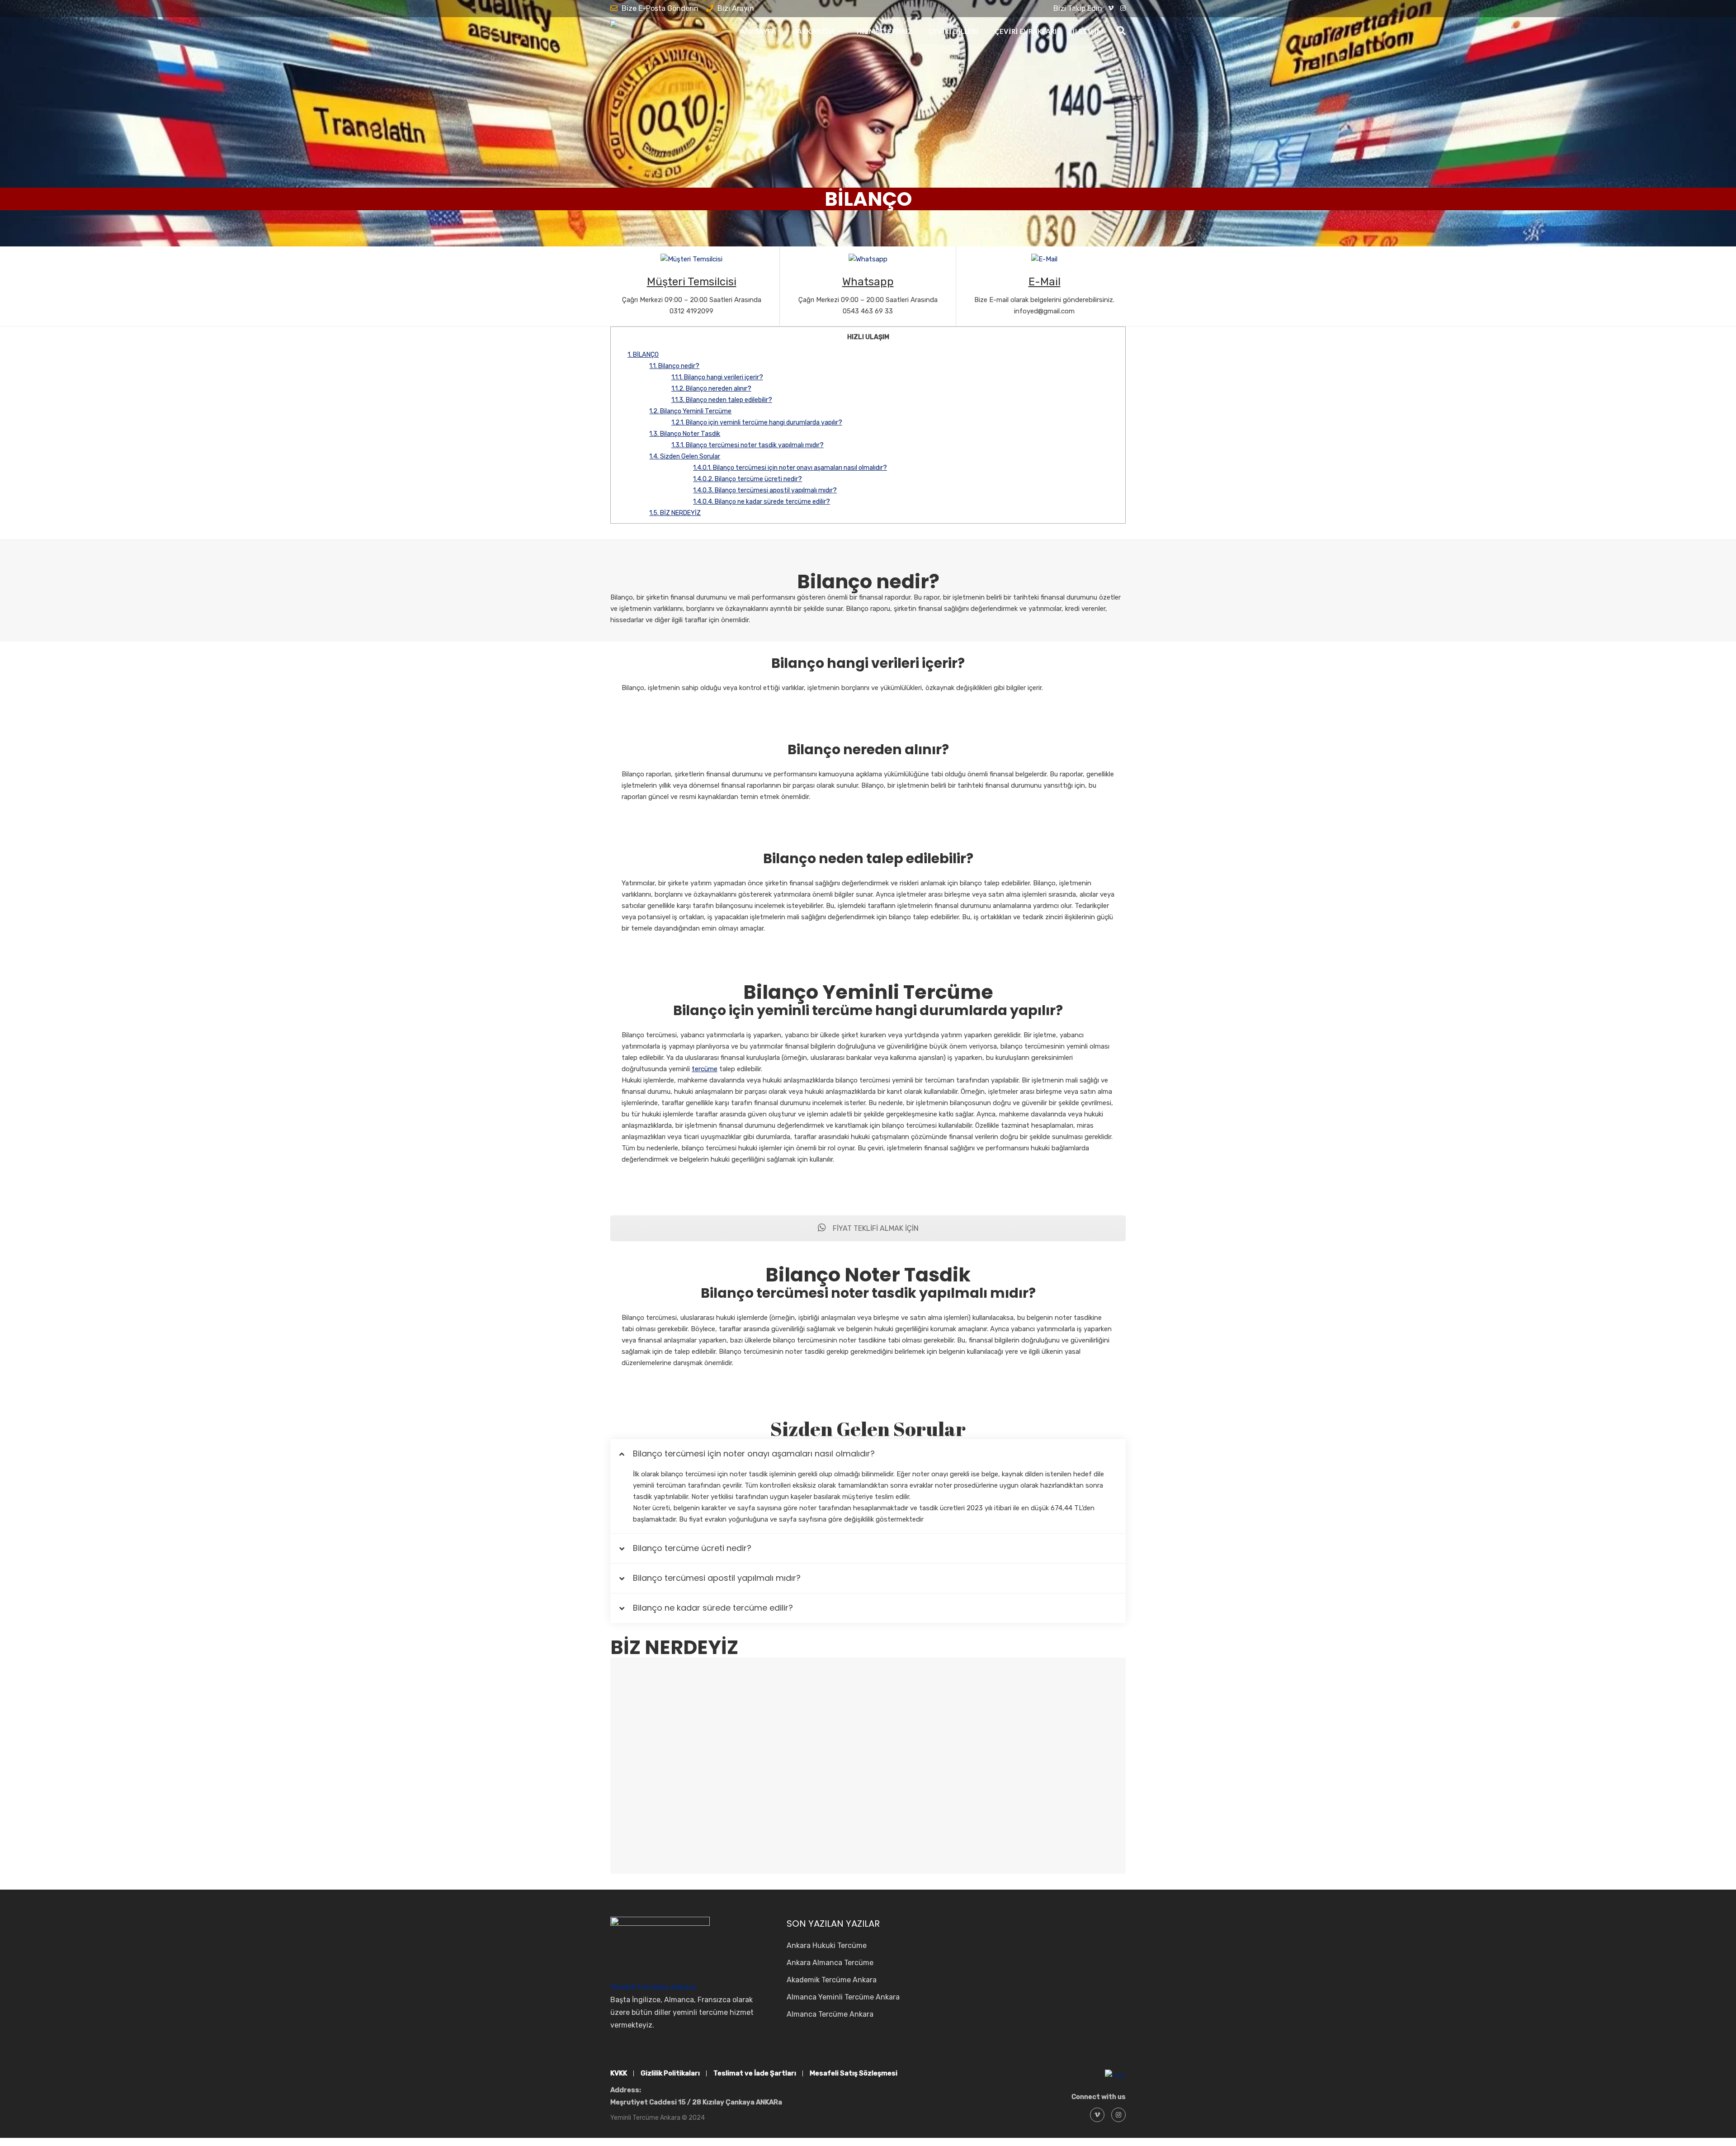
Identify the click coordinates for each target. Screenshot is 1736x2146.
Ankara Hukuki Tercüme (827, 1945)
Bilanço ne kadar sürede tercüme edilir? (762, 502)
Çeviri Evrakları (1026, 31)
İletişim (1088, 31)
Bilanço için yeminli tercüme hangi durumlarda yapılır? (757, 423)
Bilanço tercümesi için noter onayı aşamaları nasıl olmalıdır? (790, 468)
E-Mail (1045, 282)
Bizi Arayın (736, 8)
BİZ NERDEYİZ (675, 513)
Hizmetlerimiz (885, 31)
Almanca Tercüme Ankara (830, 2014)
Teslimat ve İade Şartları (755, 2073)
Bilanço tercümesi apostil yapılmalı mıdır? (765, 490)
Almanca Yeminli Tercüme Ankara (843, 1997)
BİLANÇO (643, 355)
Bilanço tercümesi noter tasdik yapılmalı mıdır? (748, 445)
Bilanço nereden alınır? (711, 389)
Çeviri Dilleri (953, 31)
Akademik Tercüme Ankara (832, 1980)
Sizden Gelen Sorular (685, 456)
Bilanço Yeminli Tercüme (690, 411)
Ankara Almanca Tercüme (830, 1963)
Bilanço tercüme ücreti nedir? (748, 479)
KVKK (619, 2073)
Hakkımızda (814, 31)
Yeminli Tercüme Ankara (653, 1987)
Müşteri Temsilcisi (692, 282)
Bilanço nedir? (674, 366)
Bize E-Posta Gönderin (660, 8)
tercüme (705, 1069)
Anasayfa (758, 31)
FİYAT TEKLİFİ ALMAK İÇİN (875, 1228)
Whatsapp (868, 282)
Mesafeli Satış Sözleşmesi (854, 2073)
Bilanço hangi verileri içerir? (717, 377)
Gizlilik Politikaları (670, 2073)
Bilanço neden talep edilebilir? (722, 400)
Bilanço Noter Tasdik (685, 434)
